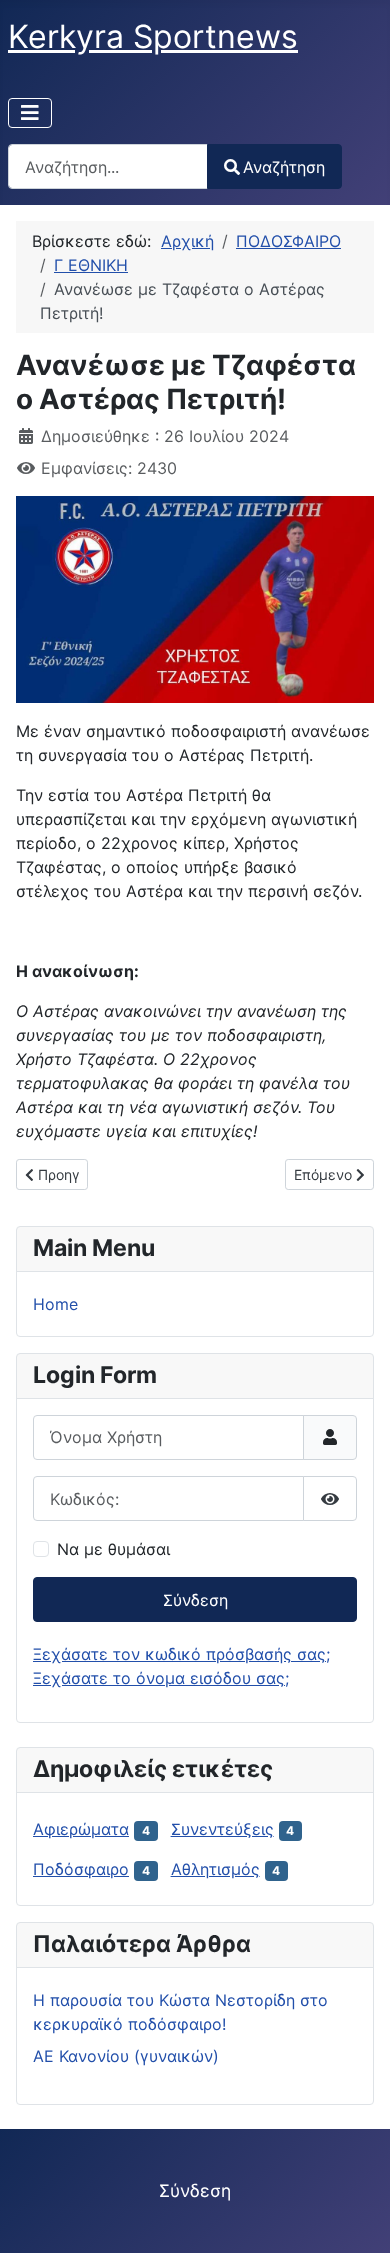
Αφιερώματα (81, 1829)
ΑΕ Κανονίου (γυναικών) (126, 2056)
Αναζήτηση (284, 167)
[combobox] (108, 166)
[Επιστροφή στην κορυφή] (355, 2216)
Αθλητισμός (215, 1869)
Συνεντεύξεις (222, 1829)
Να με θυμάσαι (113, 1549)
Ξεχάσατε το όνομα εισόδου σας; (161, 1678)
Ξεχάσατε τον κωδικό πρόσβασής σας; (181, 1654)
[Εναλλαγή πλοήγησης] (30, 113)
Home (55, 1304)
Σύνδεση (195, 1600)
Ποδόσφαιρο (81, 1869)
